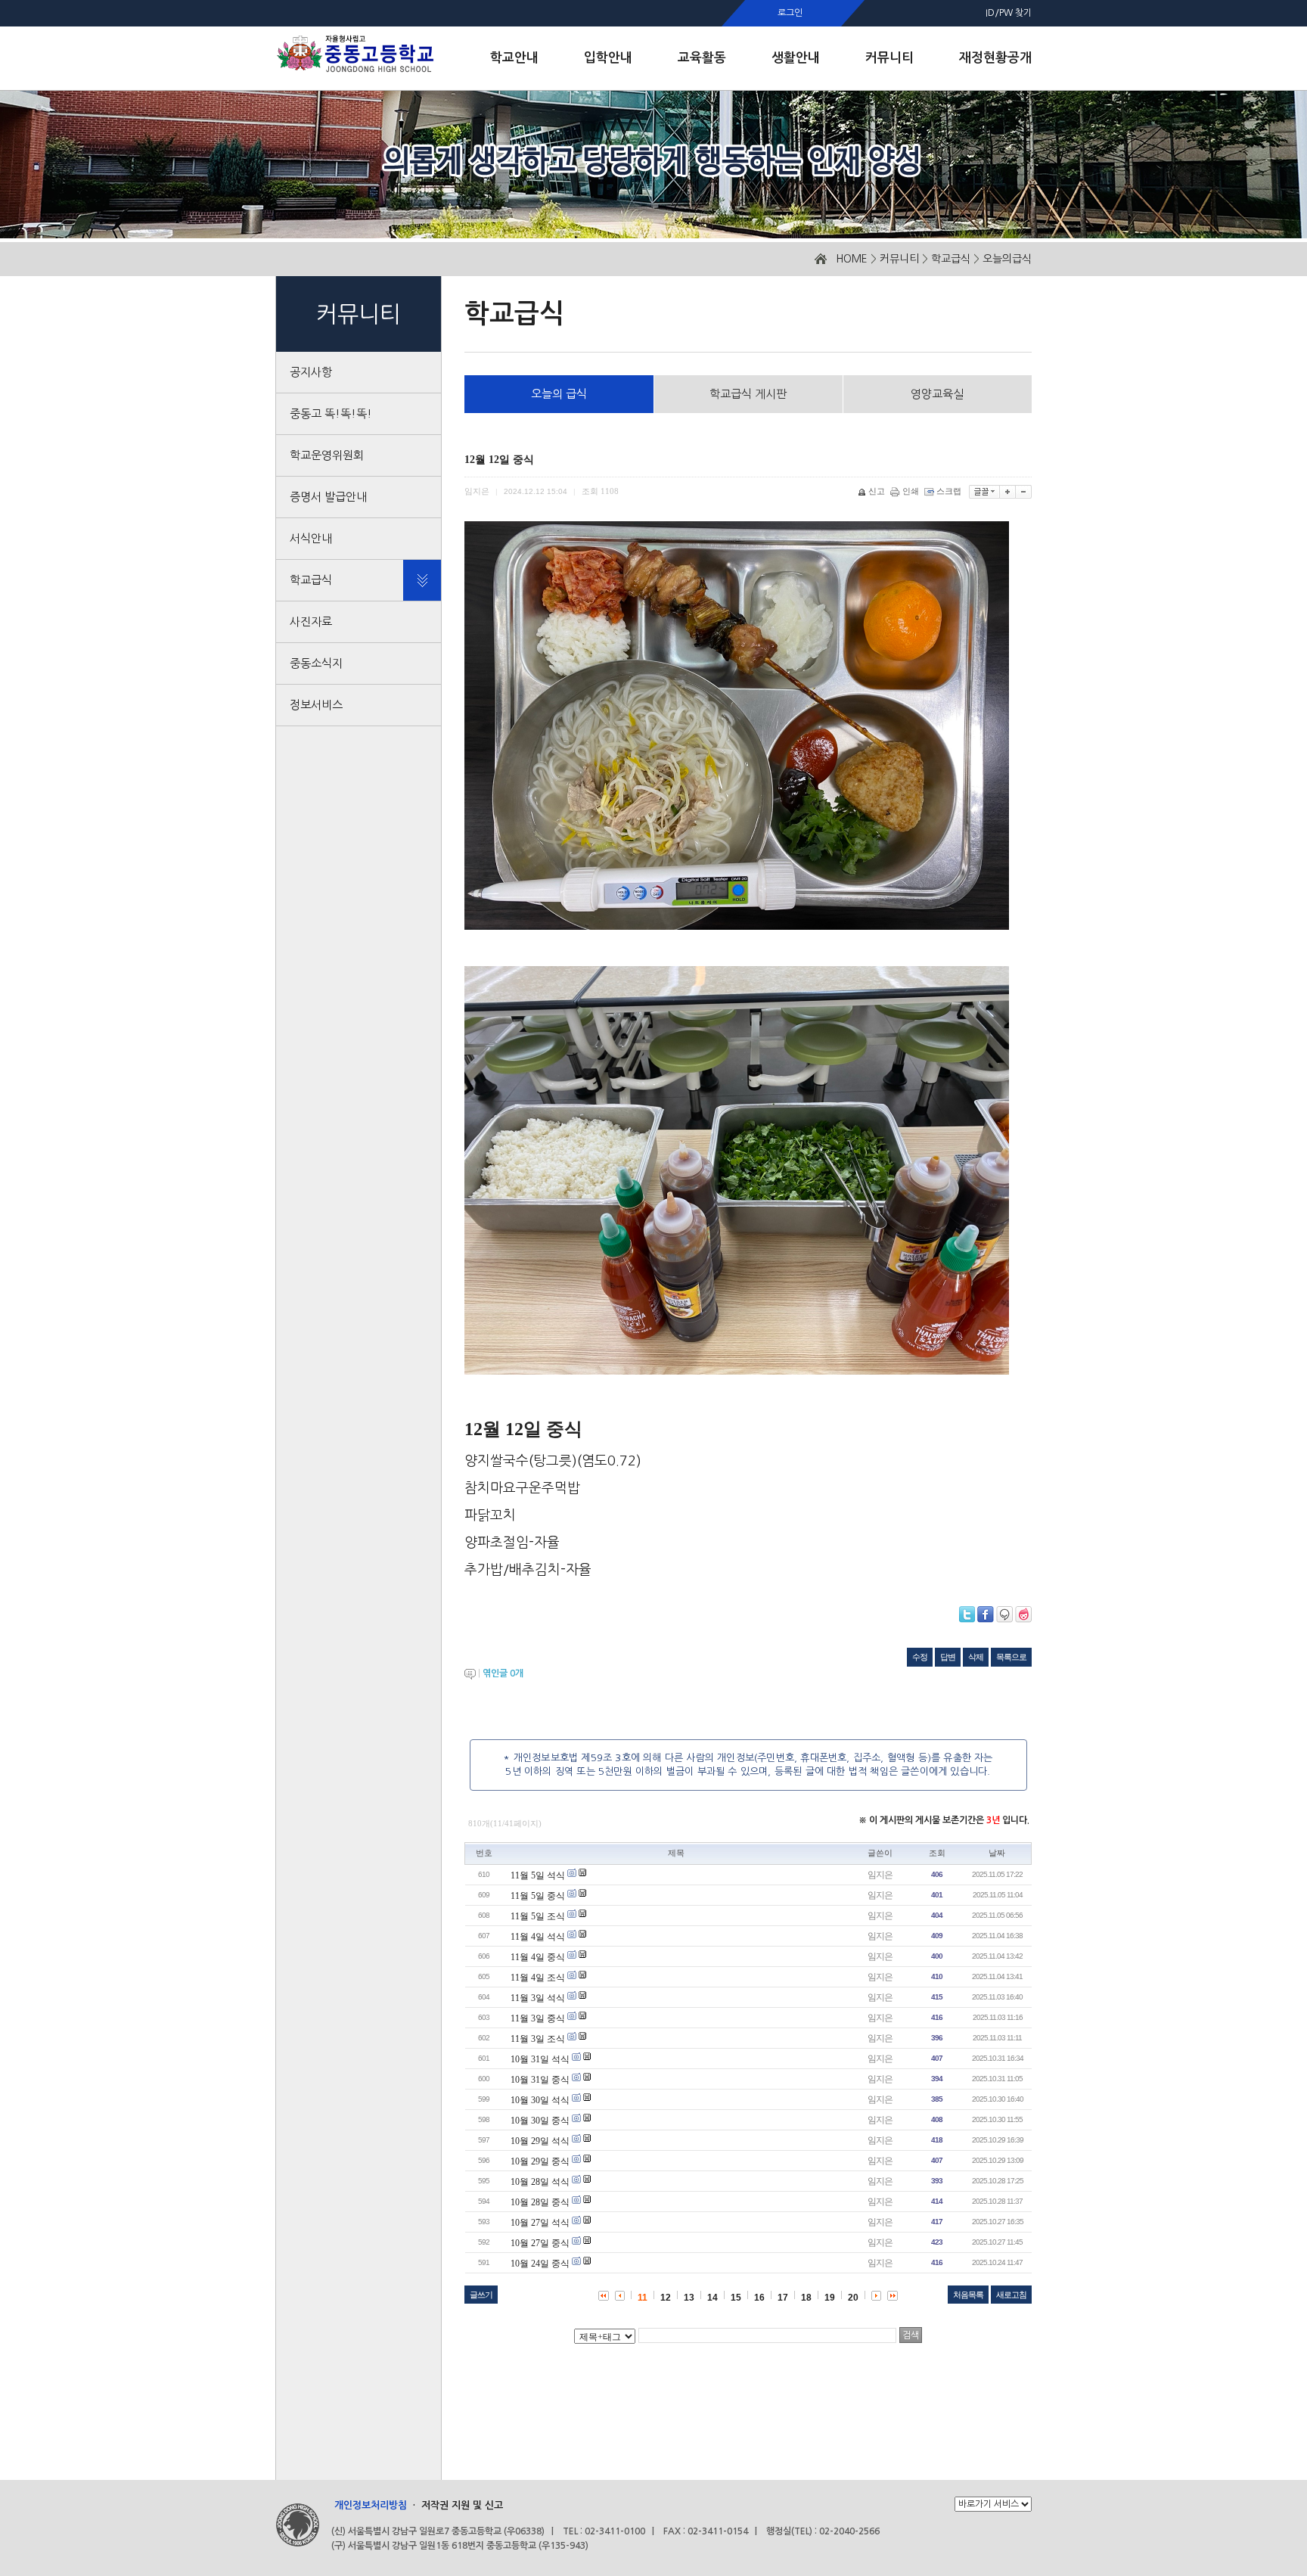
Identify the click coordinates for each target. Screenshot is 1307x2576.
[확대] (1008, 492)
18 (806, 2298)
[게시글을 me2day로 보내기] (1004, 1614)
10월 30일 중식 (540, 2121)
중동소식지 (316, 663)
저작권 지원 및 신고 (462, 2505)
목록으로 (1011, 1657)
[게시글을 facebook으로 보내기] (986, 1614)
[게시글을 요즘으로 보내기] (1023, 1614)
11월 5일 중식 (538, 1896)
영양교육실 (937, 394)
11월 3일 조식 (538, 2039)
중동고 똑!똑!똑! (331, 413)
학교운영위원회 (327, 455)
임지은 (880, 1875)
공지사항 (311, 372)
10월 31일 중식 (540, 2080)
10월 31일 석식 (540, 2059)
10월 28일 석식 (540, 2182)
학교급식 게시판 (748, 394)
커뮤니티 (899, 259)
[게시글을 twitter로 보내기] (967, 1614)
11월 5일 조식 (538, 1916)
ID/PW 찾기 (1009, 13)
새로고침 (1011, 2295)
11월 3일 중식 (538, 2018)
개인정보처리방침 (371, 2505)
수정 (920, 1657)
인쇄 (911, 491)
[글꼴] (984, 492)
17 (783, 2298)
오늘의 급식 (559, 394)
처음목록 (968, 2295)
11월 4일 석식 (538, 1937)
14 (712, 2298)
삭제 (976, 1657)
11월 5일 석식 (538, 1875)
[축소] (1024, 492)
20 (853, 2298)
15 (736, 2298)
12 (666, 2298)
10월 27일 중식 (540, 2243)
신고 (877, 491)
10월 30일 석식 (540, 2100)
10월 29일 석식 (540, 2141)
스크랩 (949, 491)
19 (830, 2298)
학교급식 (951, 259)
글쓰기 (481, 2295)
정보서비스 (316, 705)
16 (759, 2298)
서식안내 (311, 538)
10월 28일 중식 (540, 2202)
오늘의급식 (1007, 259)
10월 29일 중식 (540, 2161)
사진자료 (311, 621)
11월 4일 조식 (538, 1978)
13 (689, 2298)
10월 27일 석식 (540, 2223)
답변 (948, 1657)
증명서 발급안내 (328, 497)
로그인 (790, 13)
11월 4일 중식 (538, 1957)
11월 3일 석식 (538, 1998)
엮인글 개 (503, 1673)
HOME (852, 259)
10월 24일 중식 (540, 2264)
